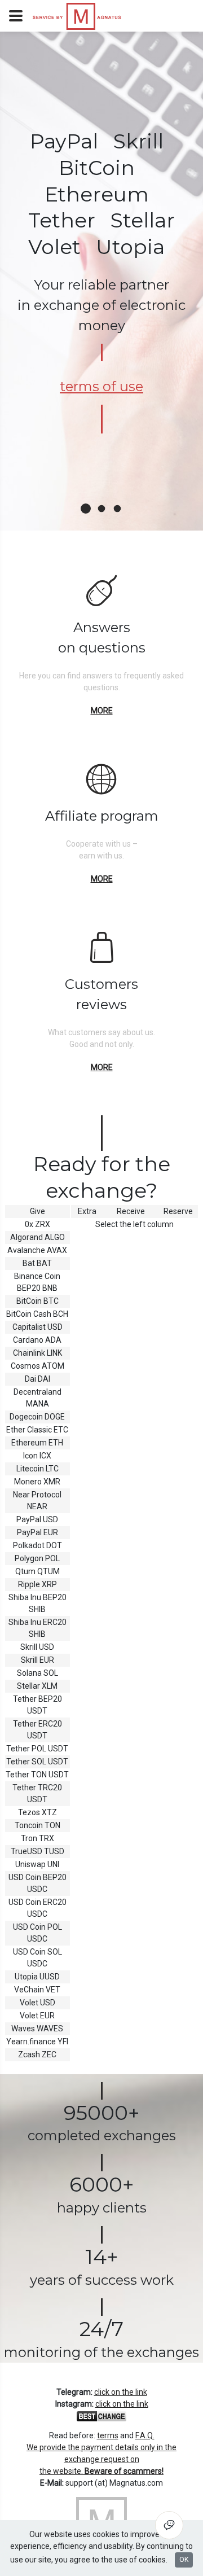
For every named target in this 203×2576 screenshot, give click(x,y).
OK (184, 2560)
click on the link (121, 2392)
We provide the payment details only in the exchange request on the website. (101, 2459)
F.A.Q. (145, 2435)
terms (108, 2435)
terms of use (101, 386)
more (102, 711)
